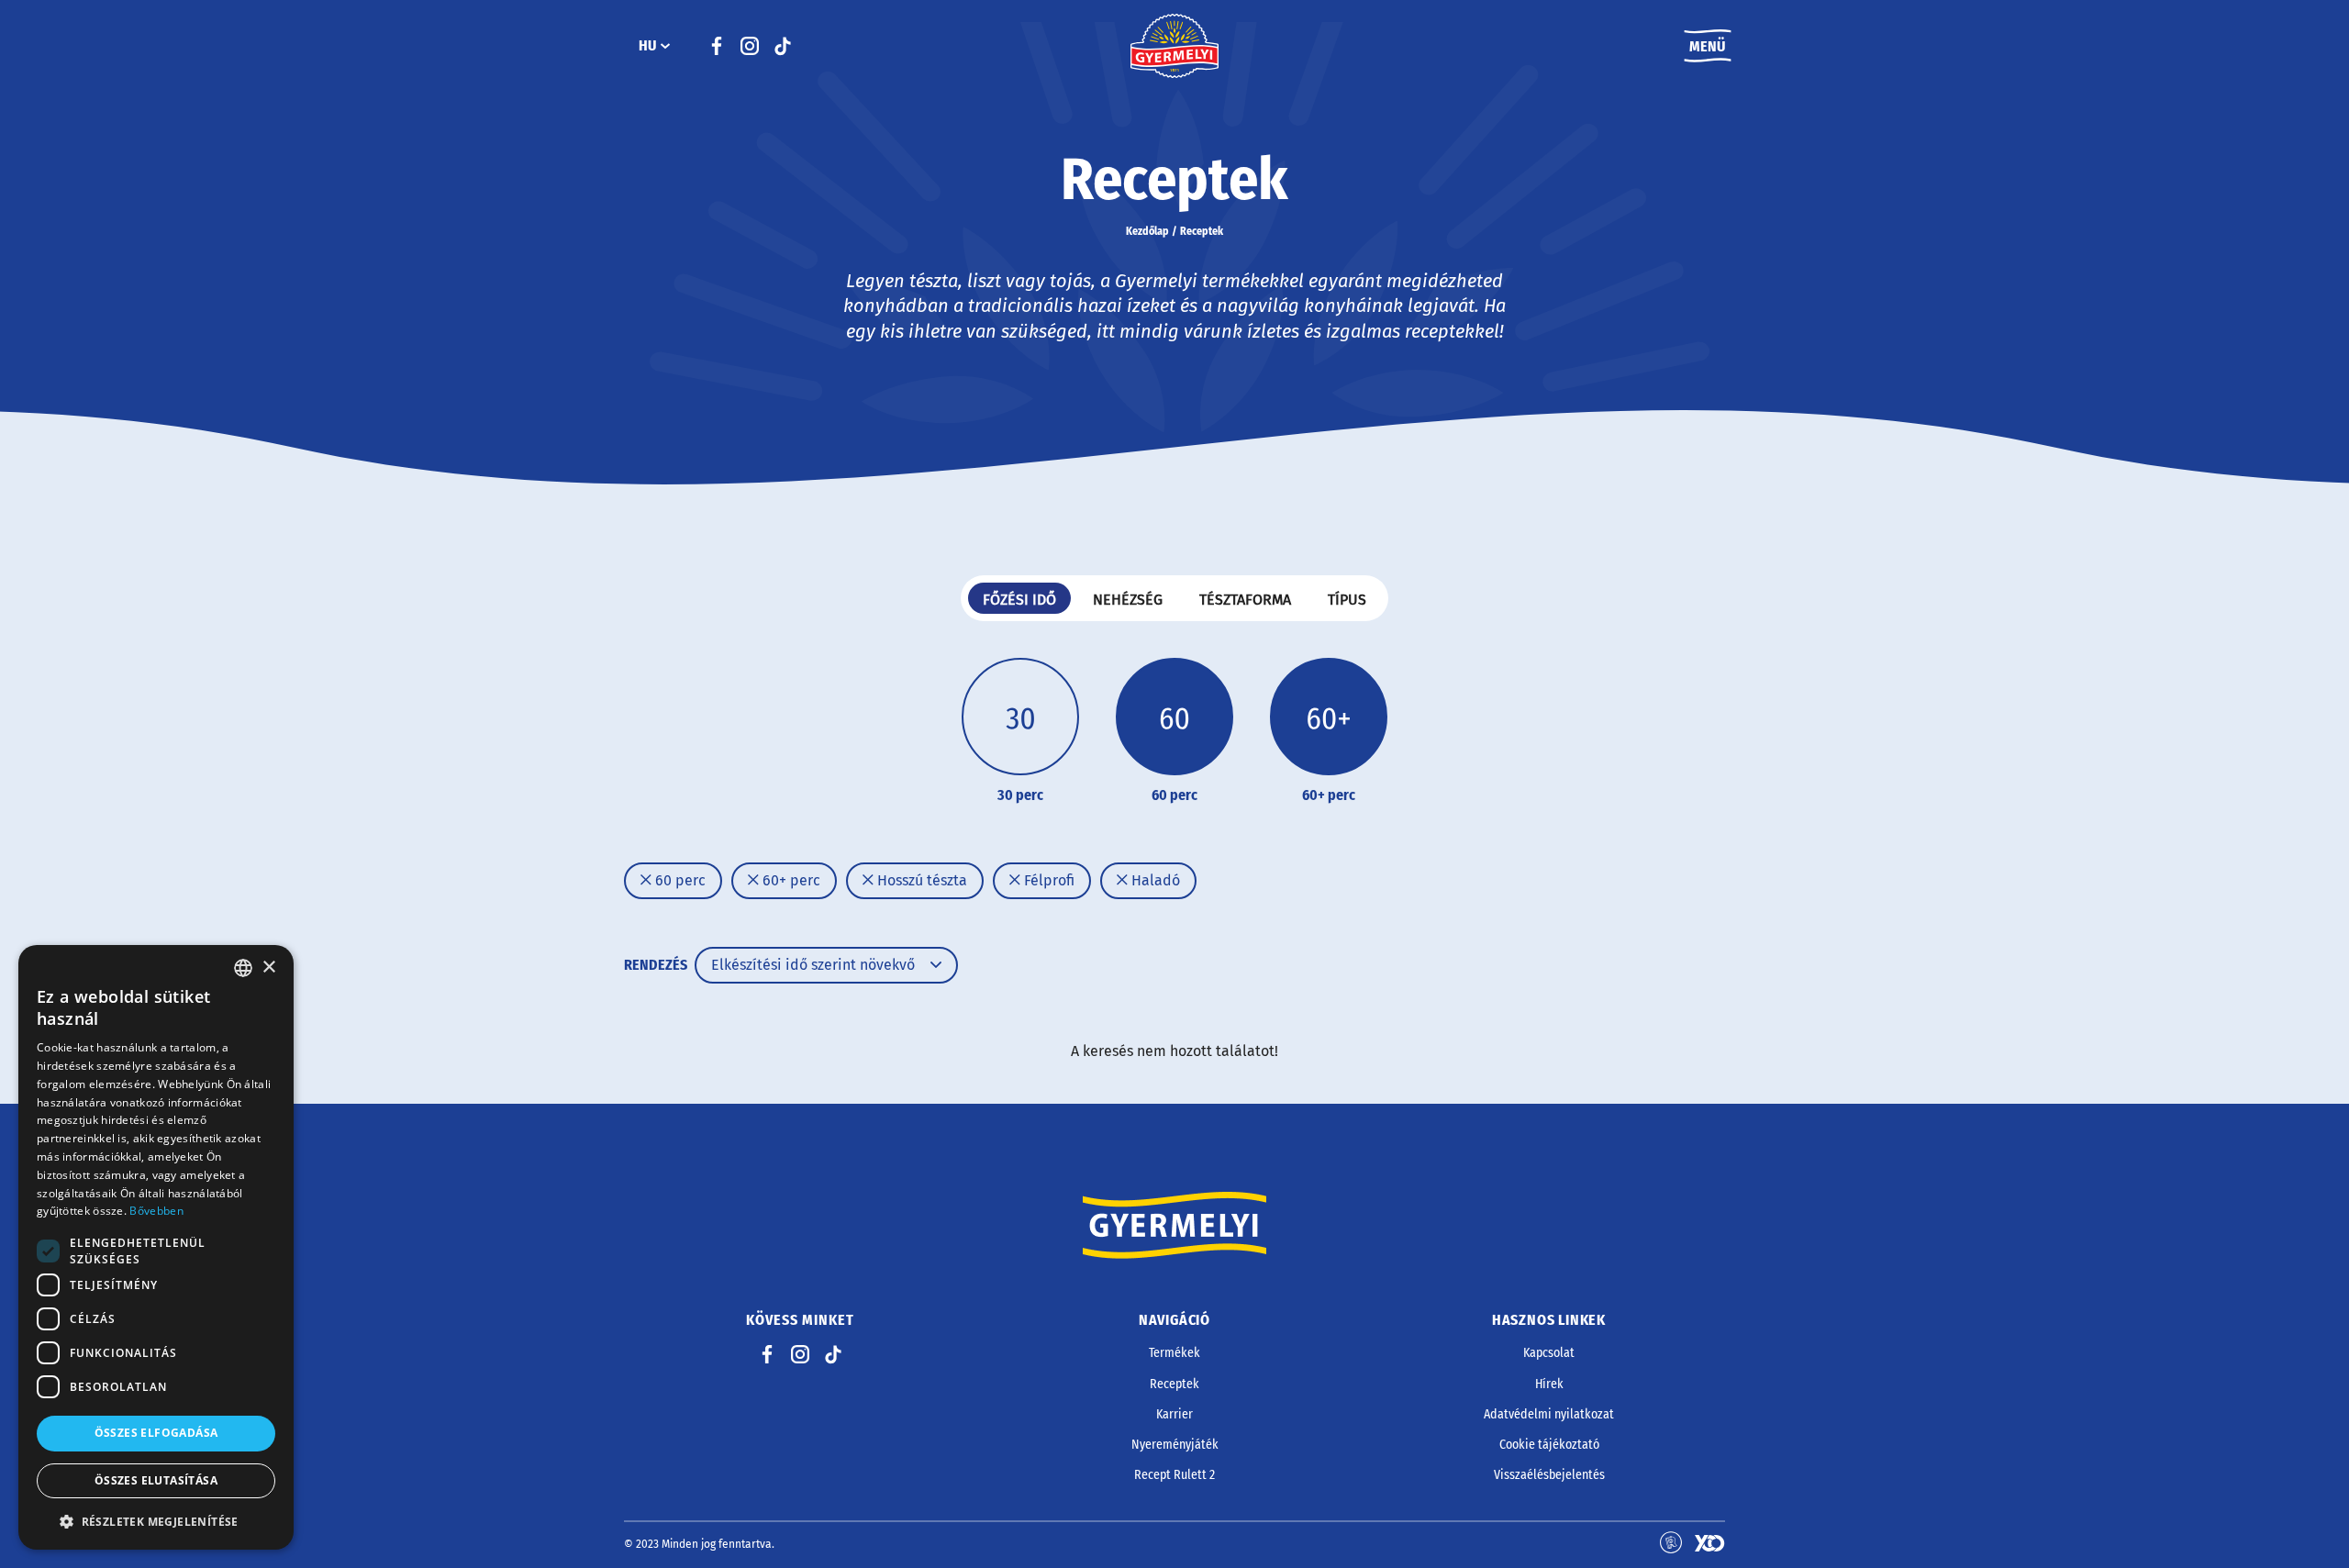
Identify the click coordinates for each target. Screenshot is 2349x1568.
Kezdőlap (1147, 231)
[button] (156, 1521)
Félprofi (1047, 880)
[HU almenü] (665, 46)
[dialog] (156, 1247)
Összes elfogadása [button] (156, 1433)
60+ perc (790, 880)
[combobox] (243, 968)
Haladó (1154, 880)
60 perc (679, 880)
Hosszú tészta (920, 880)
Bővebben (156, 1211)
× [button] (268, 967)
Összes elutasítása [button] (156, 1480)
